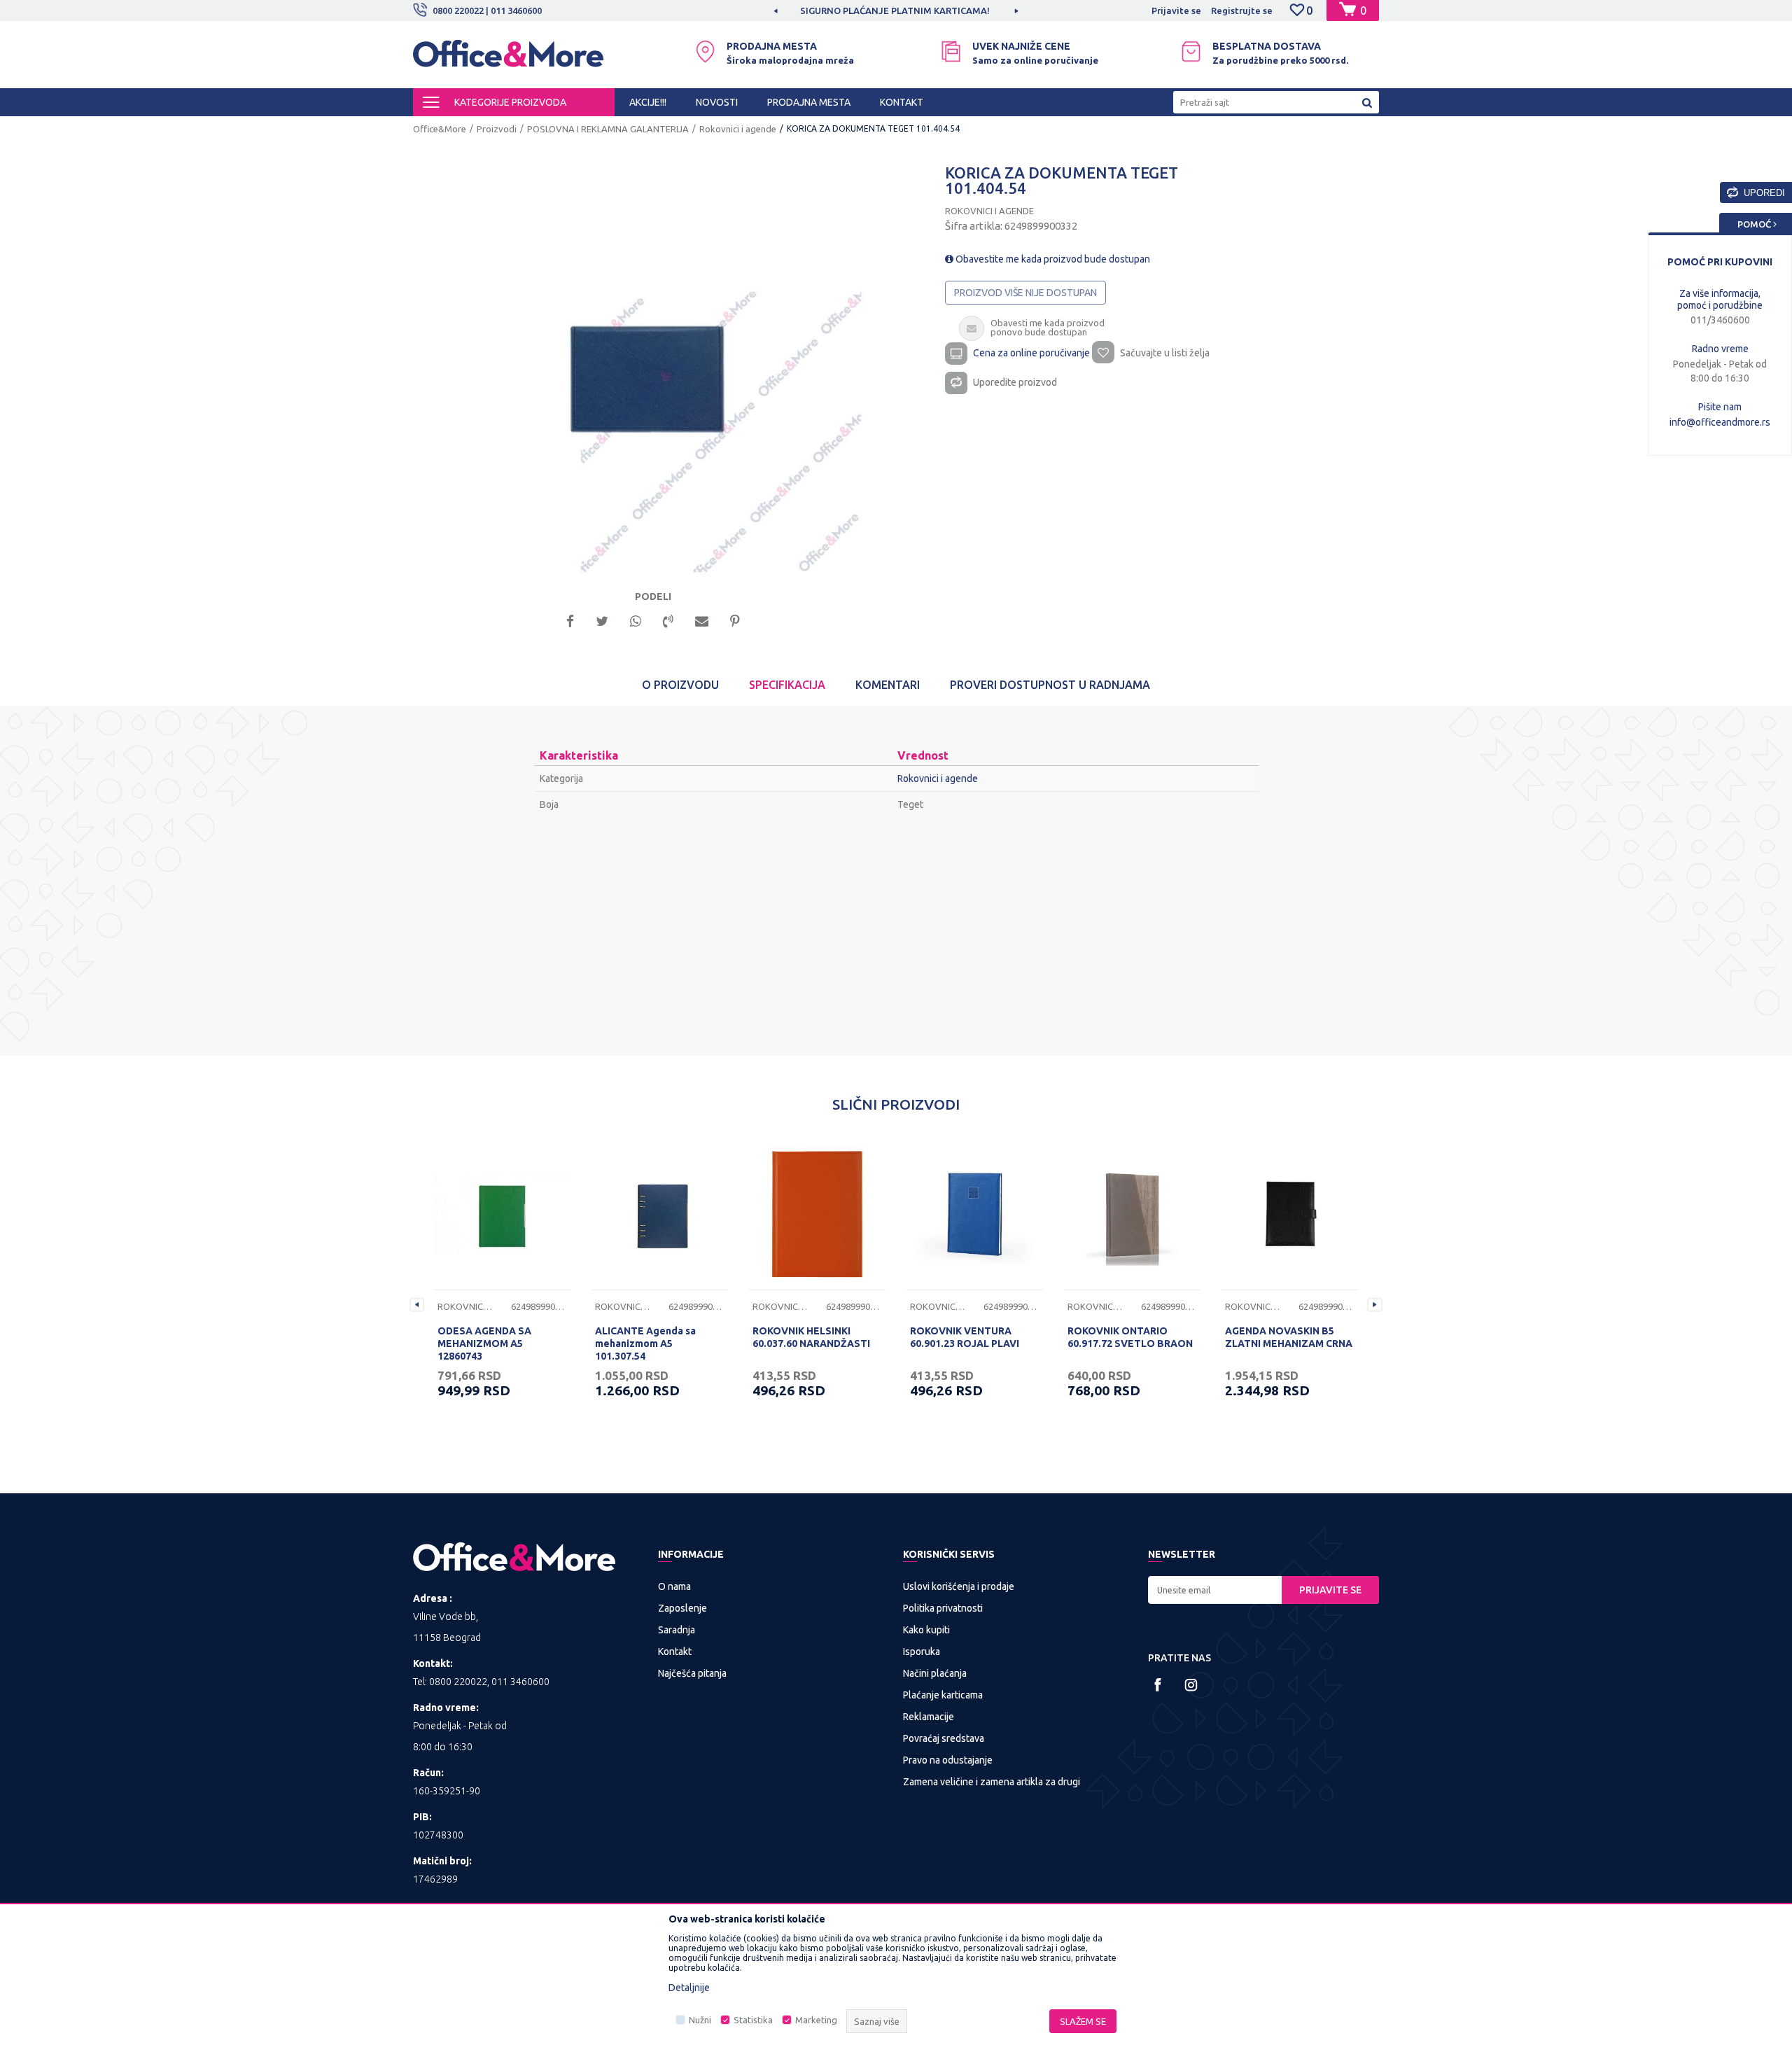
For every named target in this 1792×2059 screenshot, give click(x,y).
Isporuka (922, 1652)
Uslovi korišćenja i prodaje (959, 1586)
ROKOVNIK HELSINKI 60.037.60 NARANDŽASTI (811, 1337)
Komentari (888, 685)
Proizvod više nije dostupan (1025, 293)
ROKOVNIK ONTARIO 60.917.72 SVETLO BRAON (1130, 1337)
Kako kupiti (926, 1630)
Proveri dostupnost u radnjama (1050, 685)
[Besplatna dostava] (1191, 51)
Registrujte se (1242, 11)
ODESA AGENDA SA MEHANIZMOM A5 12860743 (484, 1343)
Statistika (753, 2020)
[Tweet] (602, 620)
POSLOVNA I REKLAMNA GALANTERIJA (608, 129)
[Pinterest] (735, 620)
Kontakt (675, 1652)
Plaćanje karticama (943, 1695)
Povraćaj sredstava (944, 1738)
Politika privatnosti (943, 1608)
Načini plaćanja (935, 1673)
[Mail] (702, 620)
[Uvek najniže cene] (951, 51)
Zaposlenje (682, 1608)
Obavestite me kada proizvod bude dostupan (1052, 259)
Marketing (816, 2020)
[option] (860, 11)
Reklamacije (929, 1717)
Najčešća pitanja (692, 1673)
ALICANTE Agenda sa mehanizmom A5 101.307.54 (645, 1343)
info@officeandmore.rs (1720, 422)
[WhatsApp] (636, 620)
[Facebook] (570, 620)
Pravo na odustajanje (948, 1760)
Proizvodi (497, 129)
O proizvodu (680, 685)
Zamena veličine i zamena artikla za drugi (992, 1782)
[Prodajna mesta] (705, 51)
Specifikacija (787, 685)
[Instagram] (1191, 1685)
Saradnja (677, 1630)
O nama (674, 1586)
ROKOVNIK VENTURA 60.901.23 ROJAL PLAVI (965, 1337)
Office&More (440, 129)
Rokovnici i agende (738, 129)
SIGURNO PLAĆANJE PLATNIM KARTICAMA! (859, 11)
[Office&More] (508, 60)
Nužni (700, 2020)
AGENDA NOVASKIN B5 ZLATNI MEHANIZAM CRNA (1289, 1337)
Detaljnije (689, 1988)
